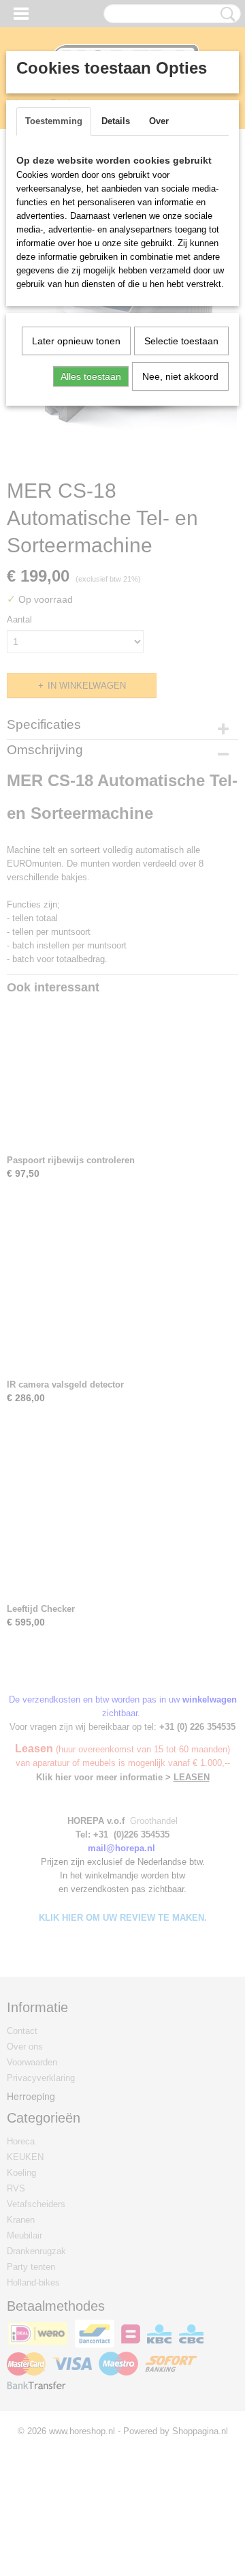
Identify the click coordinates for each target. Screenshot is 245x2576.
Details (116, 121)
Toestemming (54, 121)
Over (159, 121)
